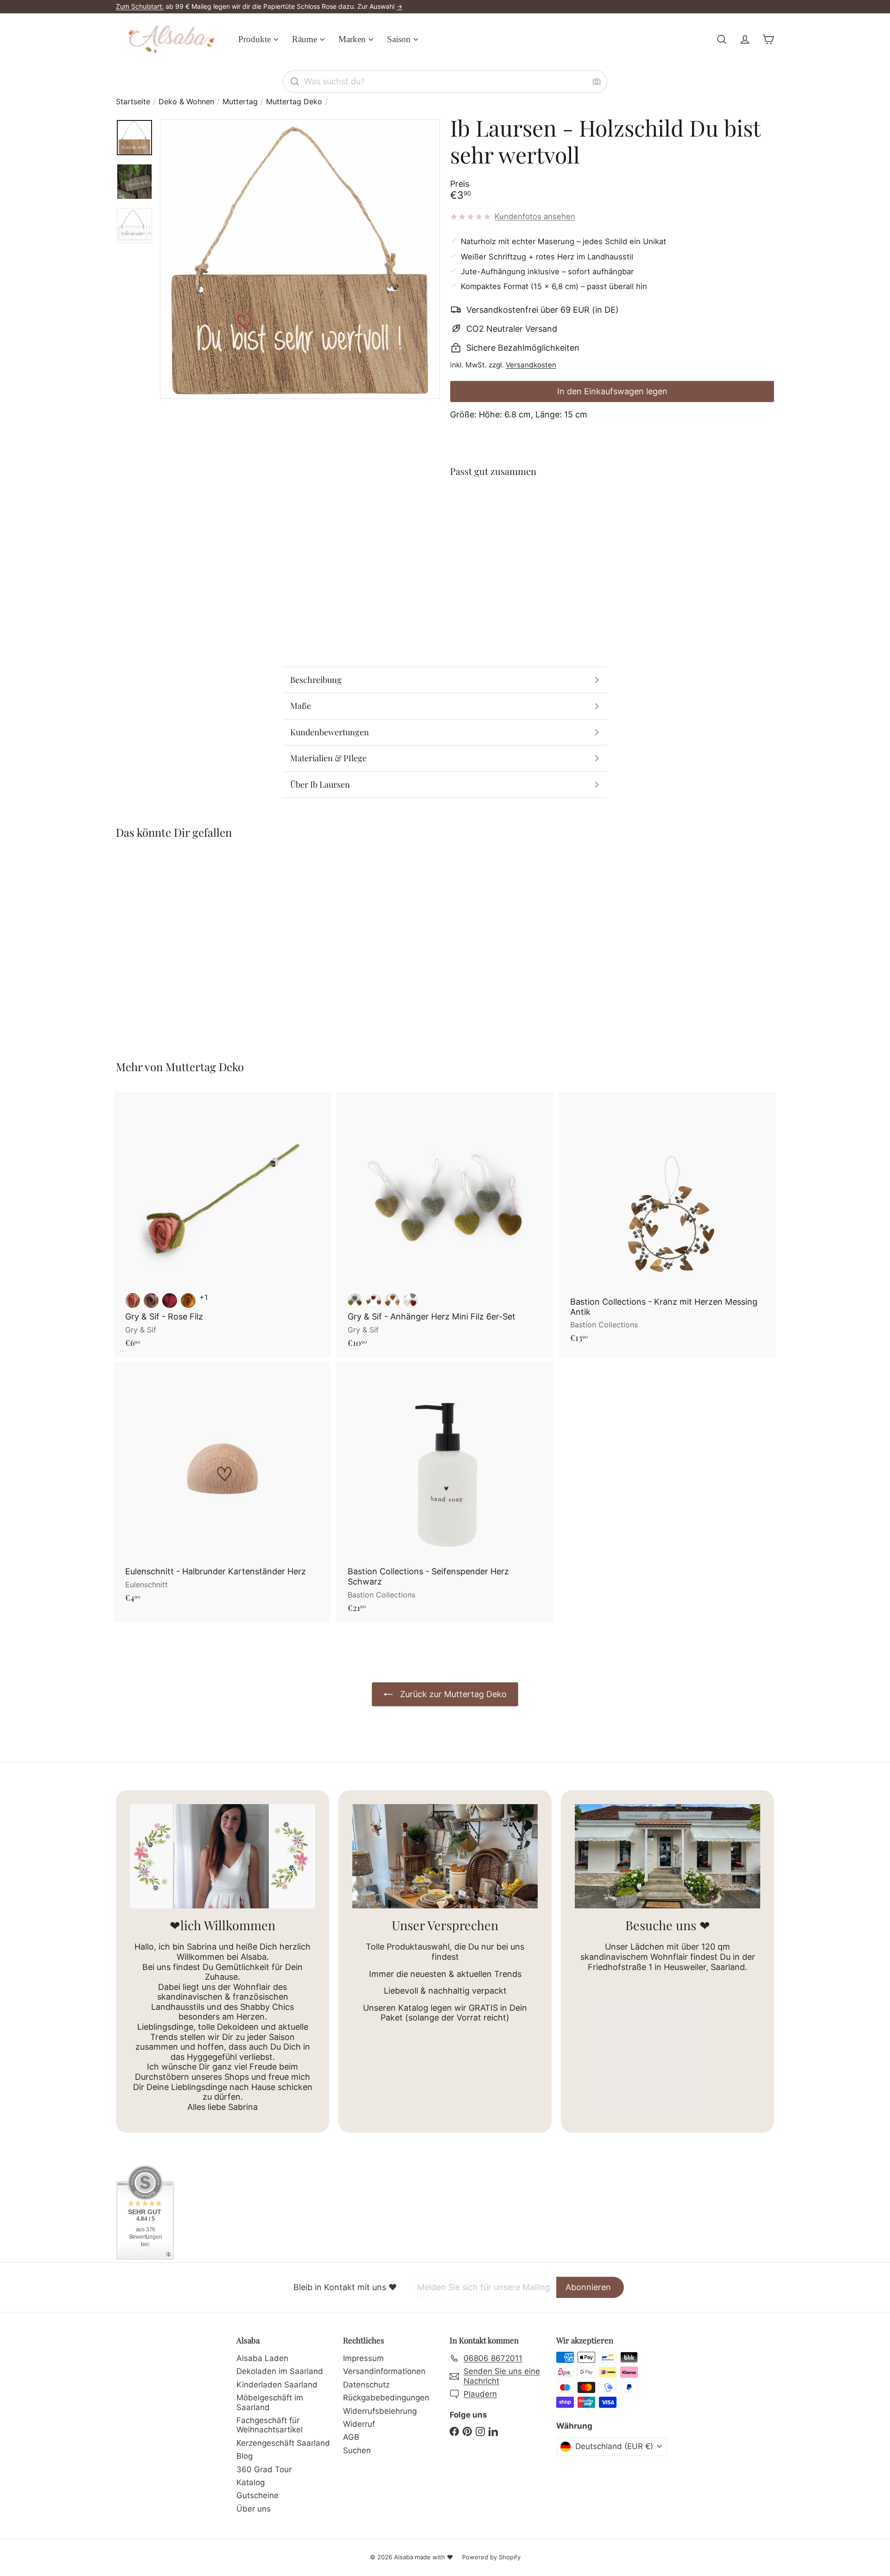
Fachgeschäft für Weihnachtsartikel (270, 2425)
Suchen (357, 2450)
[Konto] (745, 39)
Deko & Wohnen (186, 102)
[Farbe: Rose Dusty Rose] (151, 1301)
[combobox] (445, 82)
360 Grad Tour (264, 2469)
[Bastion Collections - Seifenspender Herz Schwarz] (445, 1492)
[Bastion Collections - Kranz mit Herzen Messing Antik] (667, 1222)
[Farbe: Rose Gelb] (188, 1301)
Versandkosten (531, 365)
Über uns (254, 2509)
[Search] (295, 82)
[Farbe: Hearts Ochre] (392, 1301)
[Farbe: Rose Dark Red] (170, 1301)
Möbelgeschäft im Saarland (270, 2402)
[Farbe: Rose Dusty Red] (133, 1301)
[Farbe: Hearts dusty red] (374, 1301)
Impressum (363, 2358)
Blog (245, 2456)
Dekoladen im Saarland (280, 2371)
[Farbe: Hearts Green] (355, 1301)
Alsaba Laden (262, 2358)
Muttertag (240, 102)
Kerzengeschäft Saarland (283, 2443)
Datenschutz (366, 2385)
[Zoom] (300, 259)
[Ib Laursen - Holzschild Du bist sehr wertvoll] (612, 519)
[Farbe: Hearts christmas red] (411, 1301)
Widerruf (359, 2424)
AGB (351, 2437)
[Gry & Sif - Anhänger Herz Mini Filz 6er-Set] (445, 1225)
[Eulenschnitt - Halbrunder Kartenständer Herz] (222, 1487)
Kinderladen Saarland (277, 2385)
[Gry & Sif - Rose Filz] (222, 1225)
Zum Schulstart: (140, 6)
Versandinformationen (384, 2371)
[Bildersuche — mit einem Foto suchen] (597, 82)
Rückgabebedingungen (386, 2398)
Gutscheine (257, 2495)
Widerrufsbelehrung (380, 2411)
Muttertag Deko (294, 102)
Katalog (251, 2482)
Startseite (133, 102)
